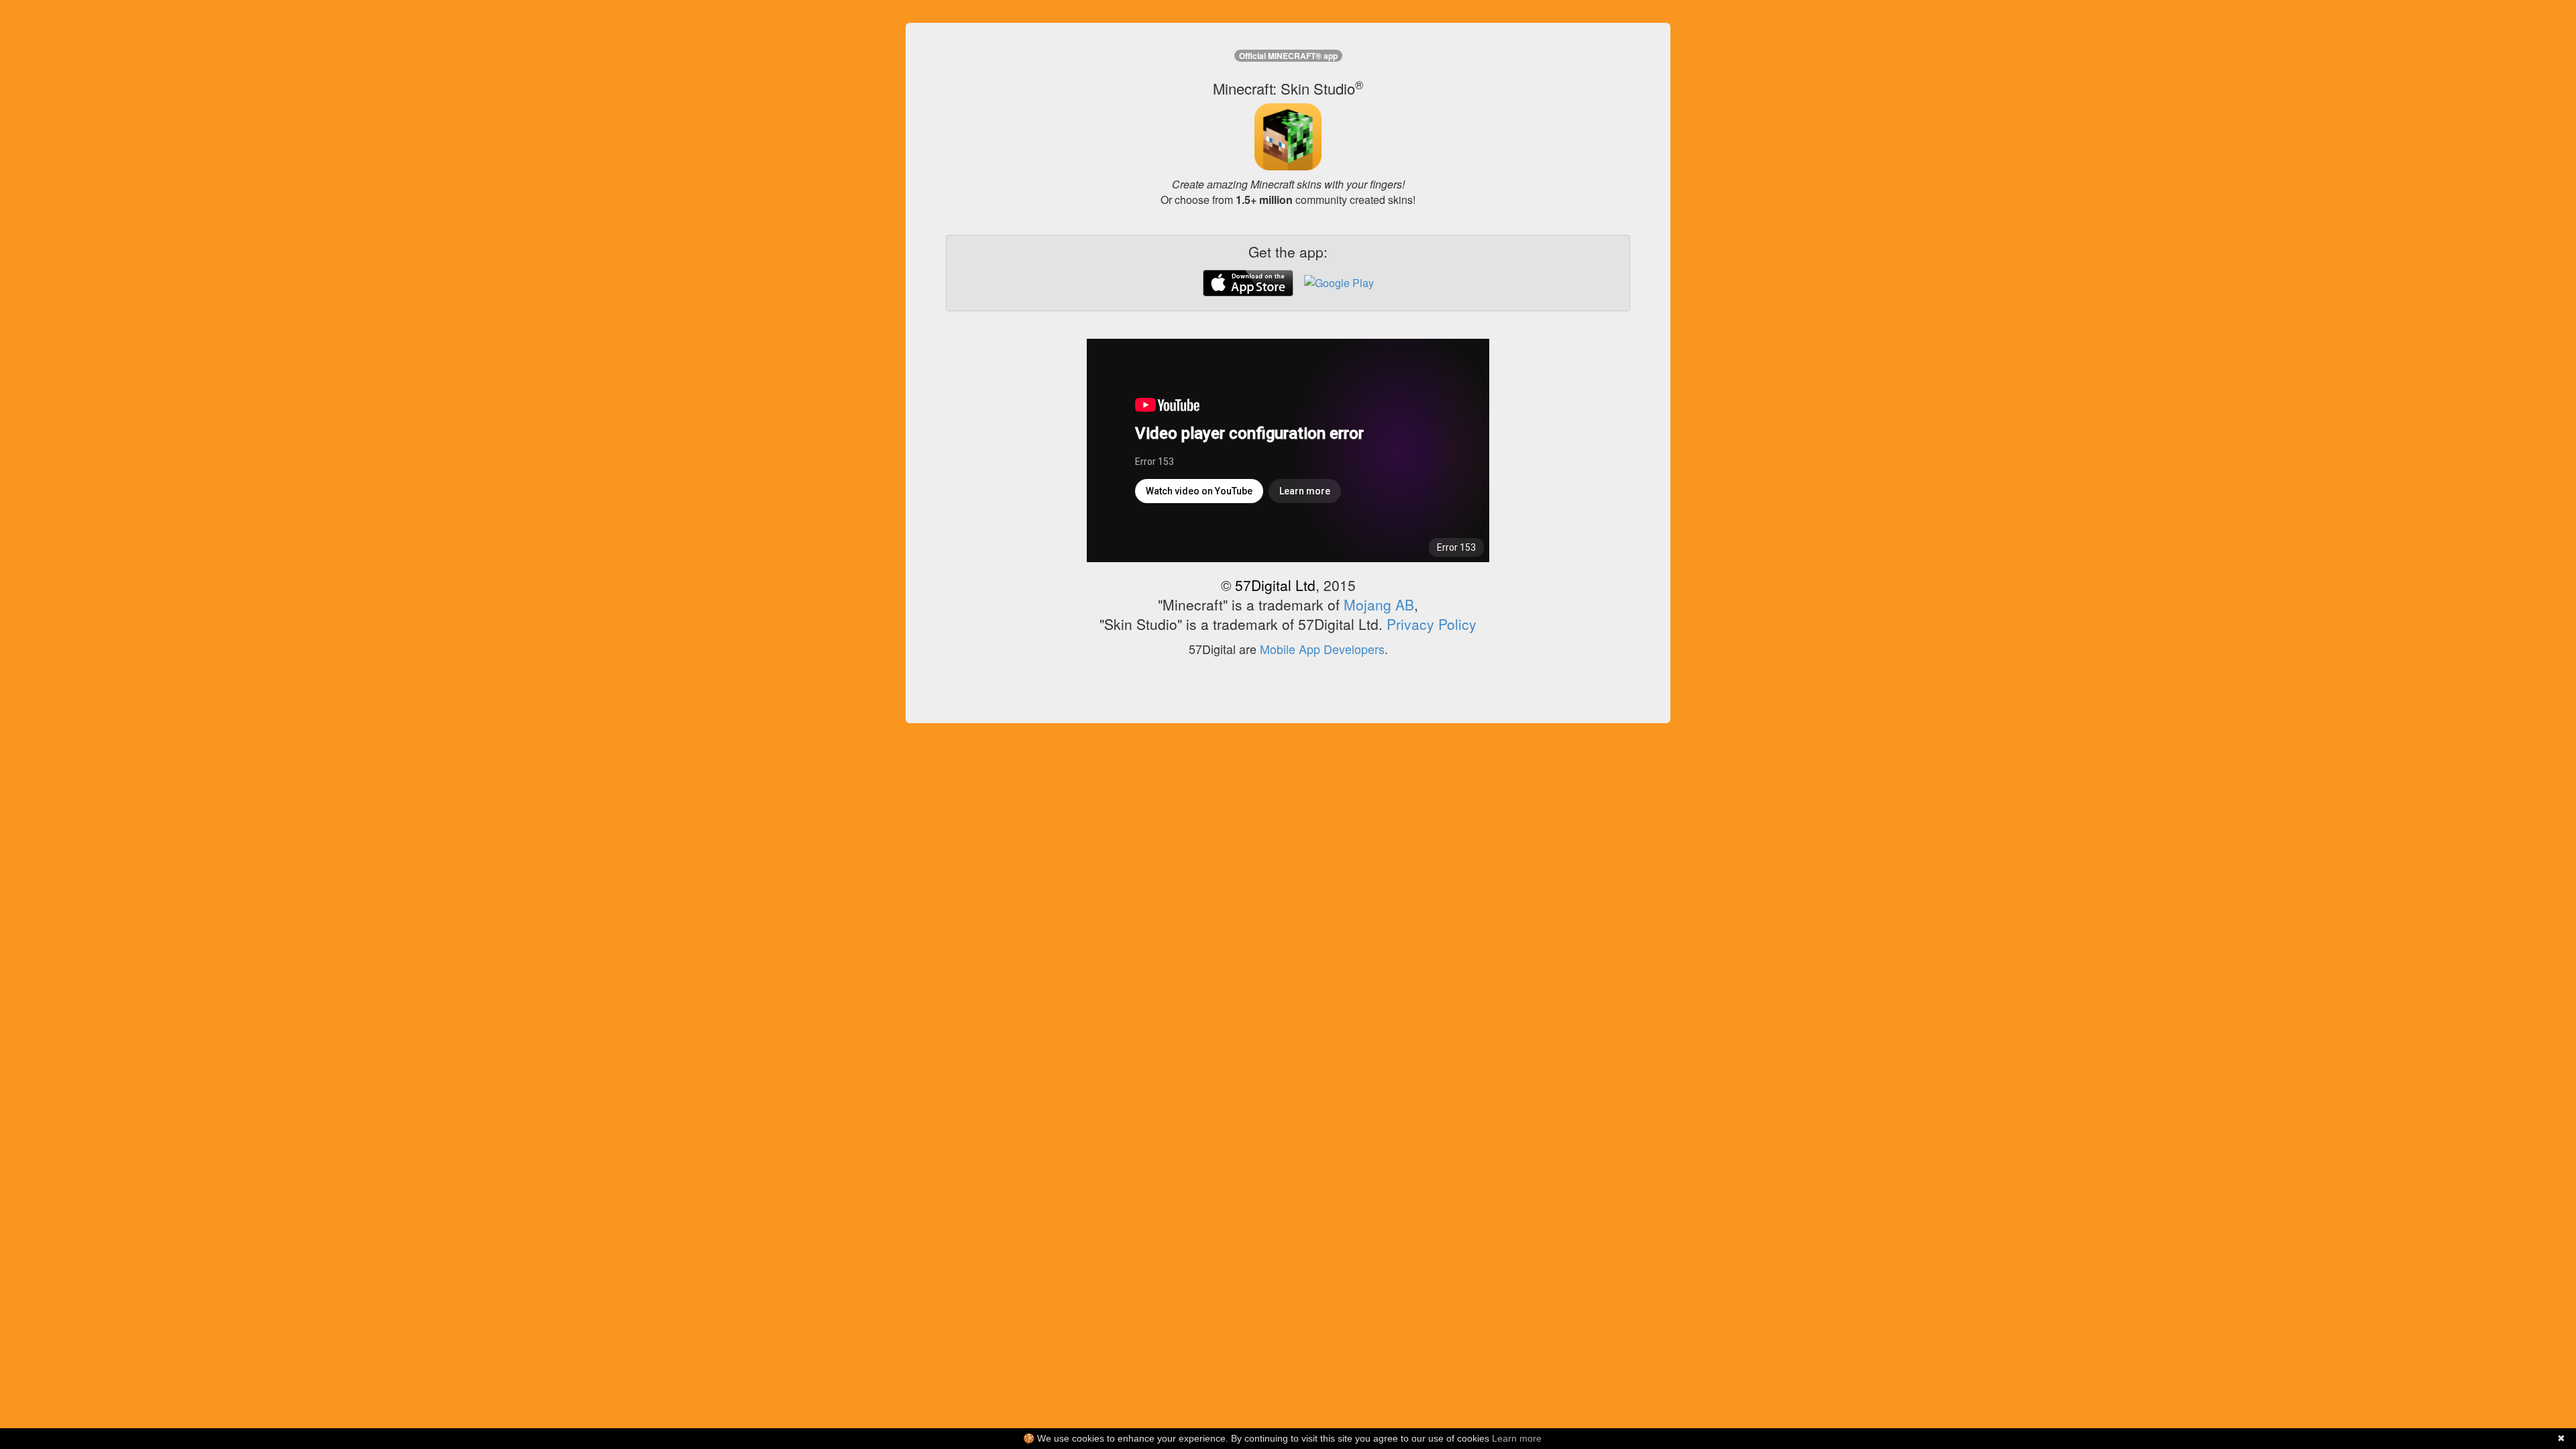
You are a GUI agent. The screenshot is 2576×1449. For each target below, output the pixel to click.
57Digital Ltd (1275, 585)
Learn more (1517, 1438)
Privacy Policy (1432, 624)
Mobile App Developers (1322, 649)
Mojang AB (1379, 604)
